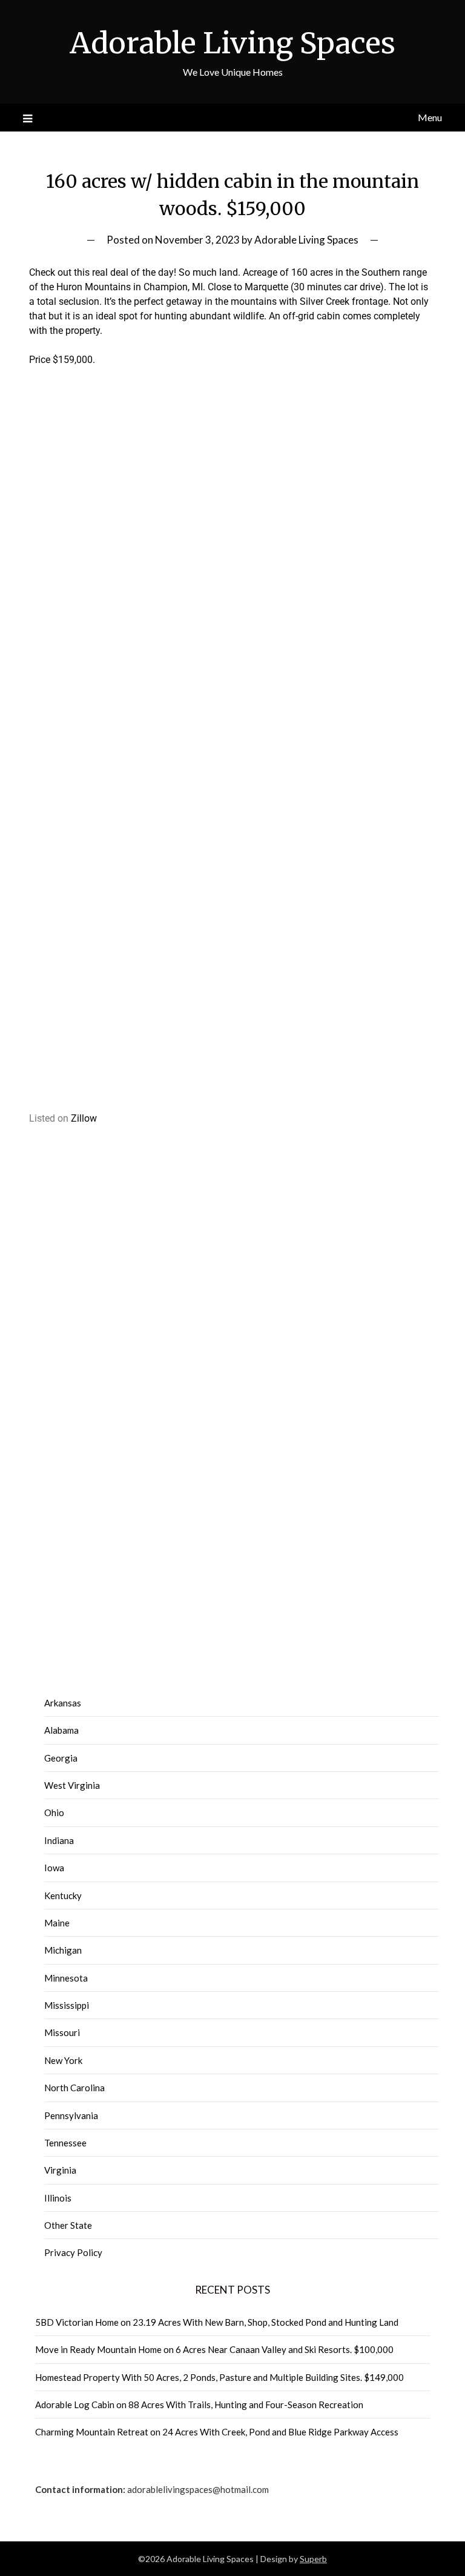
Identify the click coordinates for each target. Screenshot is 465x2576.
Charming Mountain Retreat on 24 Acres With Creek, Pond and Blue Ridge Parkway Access (217, 2432)
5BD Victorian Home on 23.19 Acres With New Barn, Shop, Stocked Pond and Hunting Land (217, 2322)
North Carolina (74, 2088)
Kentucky (63, 1895)
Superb (313, 2559)
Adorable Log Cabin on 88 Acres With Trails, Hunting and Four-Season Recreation (199, 2405)
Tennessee (65, 2143)
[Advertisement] (233, 518)
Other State (68, 2225)
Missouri (62, 2032)
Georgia (61, 1758)
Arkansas (63, 1703)
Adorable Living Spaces (232, 43)
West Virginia (72, 1785)
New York (63, 2060)
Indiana (59, 1840)
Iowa (54, 1868)
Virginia (60, 2170)
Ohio (54, 1812)
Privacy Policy (73, 2252)
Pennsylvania (71, 2115)
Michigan (63, 1950)
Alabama (61, 1730)
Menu (430, 117)
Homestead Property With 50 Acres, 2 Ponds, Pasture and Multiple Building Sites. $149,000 (219, 2377)
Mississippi (67, 2005)
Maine (57, 1923)
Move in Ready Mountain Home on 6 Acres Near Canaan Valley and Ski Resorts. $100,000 (214, 2349)
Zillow (84, 1118)
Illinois (58, 2198)
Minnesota (66, 1978)
